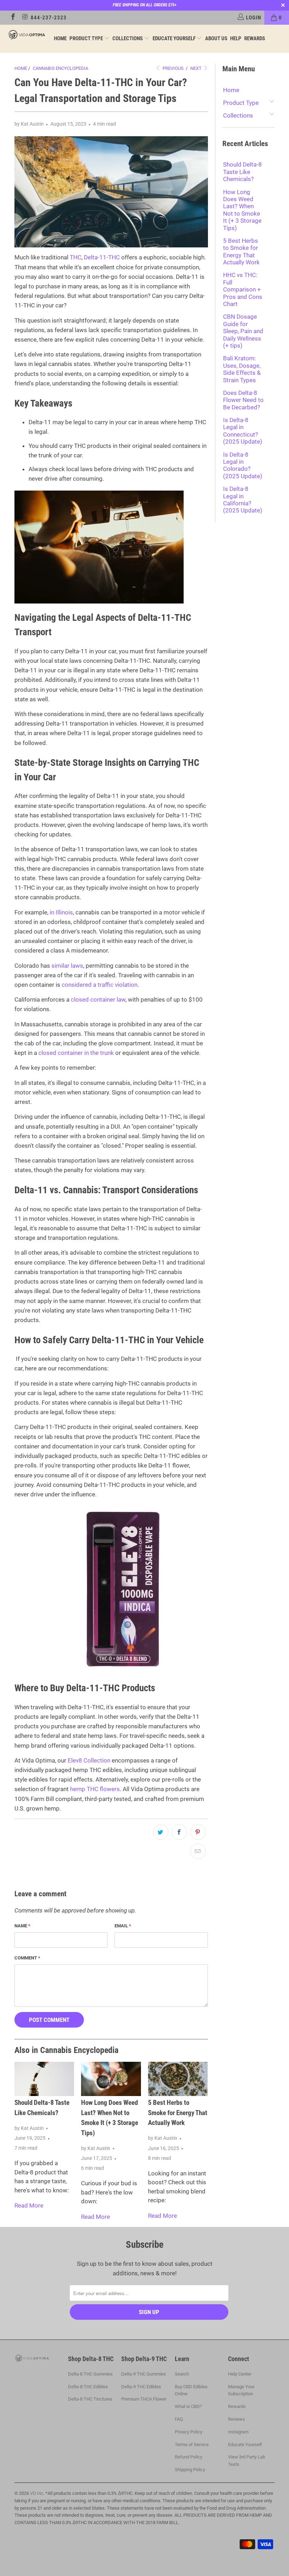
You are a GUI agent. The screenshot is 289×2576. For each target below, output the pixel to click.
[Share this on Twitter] (161, 1832)
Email (123, 1926)
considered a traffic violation (100, 985)
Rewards (255, 38)
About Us (216, 38)
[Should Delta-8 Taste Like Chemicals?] (44, 2079)
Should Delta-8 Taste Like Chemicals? (242, 172)
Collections (128, 38)
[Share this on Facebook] (179, 1832)
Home (60, 38)
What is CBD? (188, 2406)
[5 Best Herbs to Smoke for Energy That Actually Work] (178, 2079)
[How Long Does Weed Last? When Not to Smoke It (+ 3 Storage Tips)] (111, 2079)
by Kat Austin (29, 124)
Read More (29, 2205)
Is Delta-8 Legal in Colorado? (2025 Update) (243, 465)
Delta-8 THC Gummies (90, 2374)
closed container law (98, 999)
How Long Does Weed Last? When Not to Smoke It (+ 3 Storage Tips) (242, 210)
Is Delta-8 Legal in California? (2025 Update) (243, 500)
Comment (27, 1958)
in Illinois (61, 912)
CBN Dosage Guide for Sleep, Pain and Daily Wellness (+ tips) (243, 331)
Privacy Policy (189, 2432)
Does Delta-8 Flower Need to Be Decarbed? (243, 400)
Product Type (87, 38)
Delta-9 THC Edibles (141, 2387)
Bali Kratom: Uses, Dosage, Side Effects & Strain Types (242, 369)
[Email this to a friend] (198, 1851)
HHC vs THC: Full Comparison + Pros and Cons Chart (243, 289)
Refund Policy (189, 2457)
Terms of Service (192, 2445)
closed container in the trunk (76, 1053)
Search (182, 2374)
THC (76, 257)
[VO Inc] (27, 35)
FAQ (179, 2419)
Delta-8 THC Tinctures (90, 2399)
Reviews (236, 2419)
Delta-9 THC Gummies (144, 2374)
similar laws (67, 966)
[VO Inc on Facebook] (13, 18)
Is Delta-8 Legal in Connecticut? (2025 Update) (243, 431)
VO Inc (37, 2493)
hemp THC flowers (95, 1789)
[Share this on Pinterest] (198, 1832)
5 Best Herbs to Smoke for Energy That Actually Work (178, 2113)
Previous (173, 68)
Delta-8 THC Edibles (88, 2387)
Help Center (240, 2374)
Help (236, 38)
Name (22, 1926)
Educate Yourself (175, 38)
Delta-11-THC (102, 257)
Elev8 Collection (89, 1760)
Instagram (238, 2432)
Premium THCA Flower (144, 2399)
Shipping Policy (190, 2470)
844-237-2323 (49, 18)
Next (196, 68)
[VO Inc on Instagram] (25, 18)
